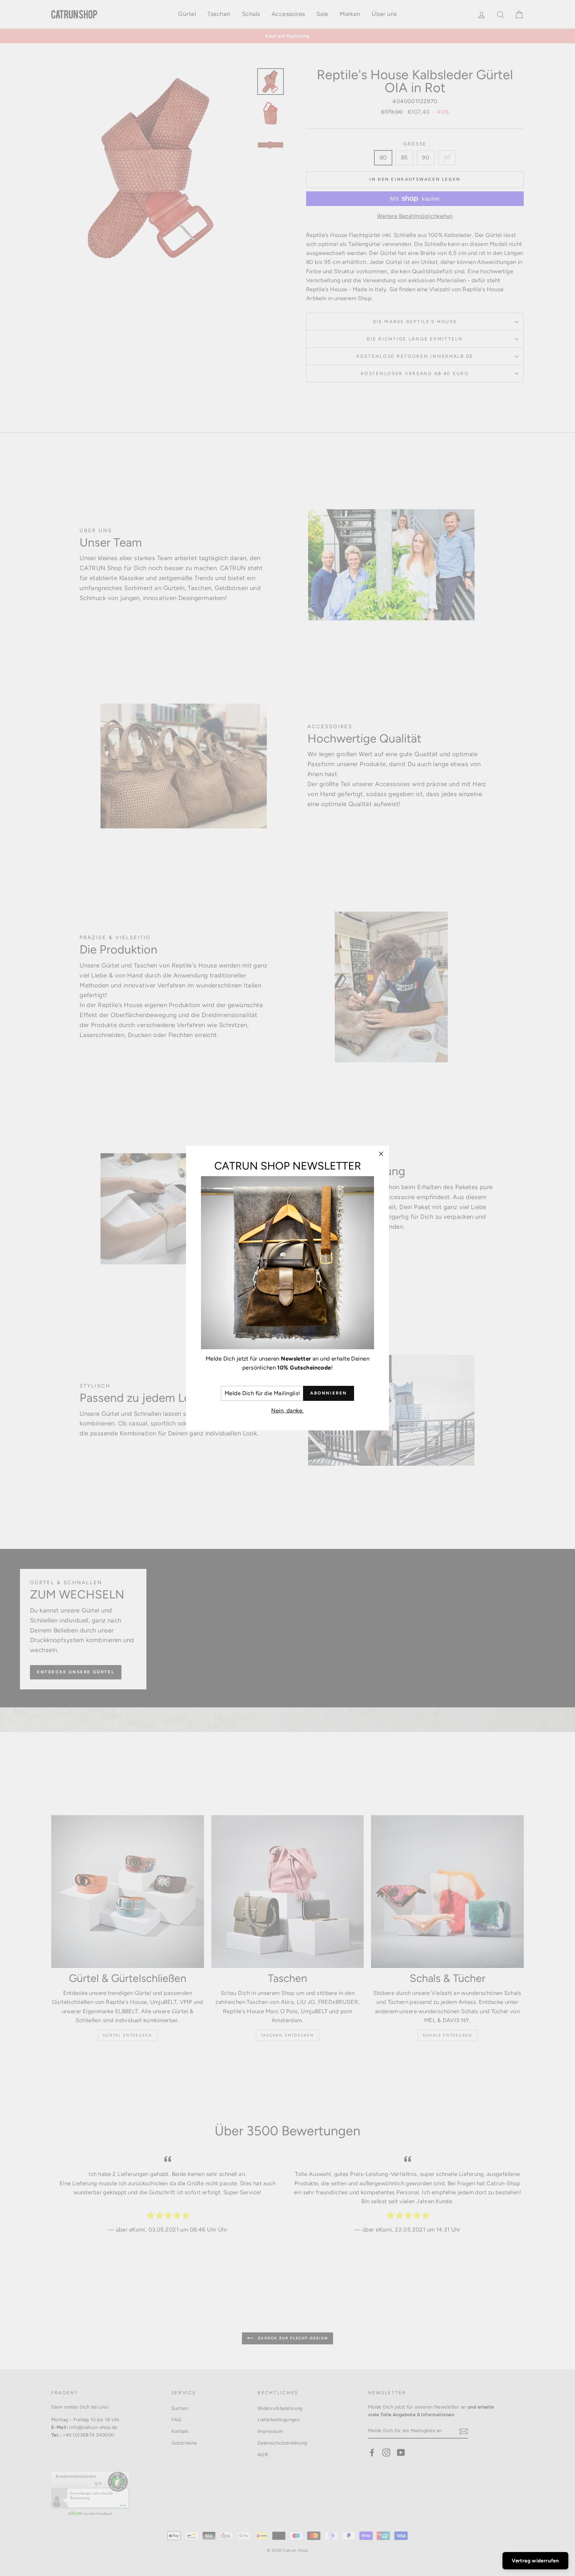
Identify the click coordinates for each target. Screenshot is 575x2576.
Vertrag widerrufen (535, 2561)
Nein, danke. (287, 1410)
